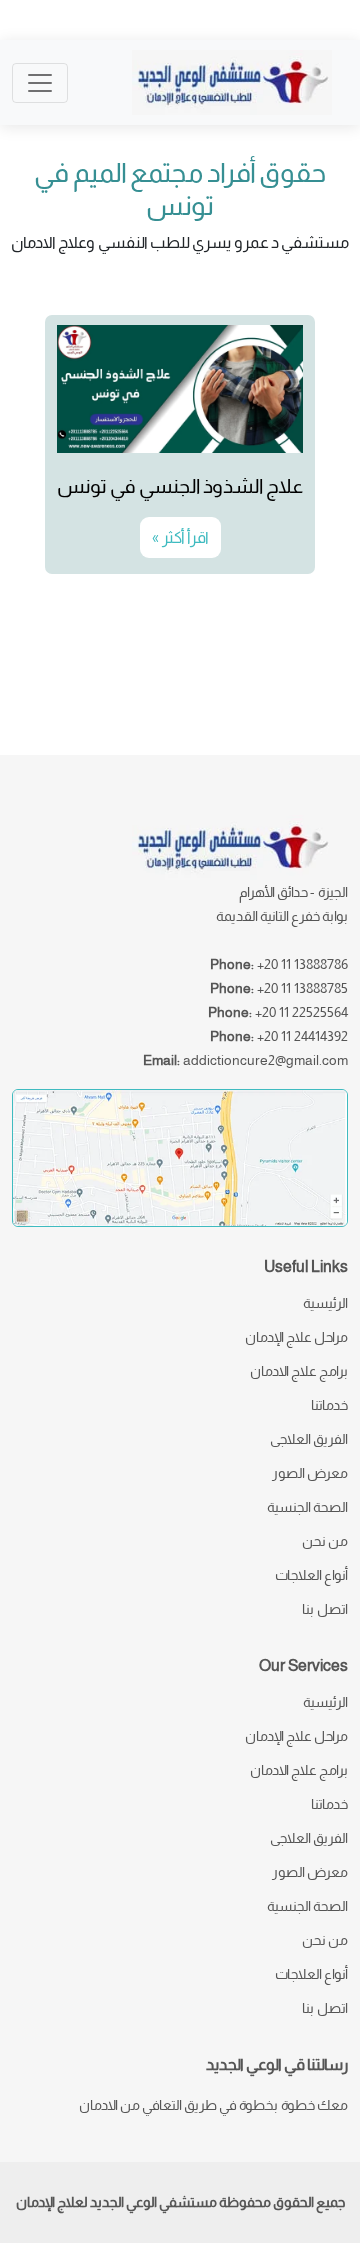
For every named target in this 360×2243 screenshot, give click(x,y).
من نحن (325, 1541)
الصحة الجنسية (307, 1507)
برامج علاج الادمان (299, 1371)
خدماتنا (329, 1405)
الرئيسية (325, 1303)
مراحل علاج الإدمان (296, 1337)
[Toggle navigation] (40, 83)
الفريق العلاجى (309, 1439)
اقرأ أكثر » (180, 537)
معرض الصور (310, 1473)
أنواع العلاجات (311, 1575)
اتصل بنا (325, 1609)
